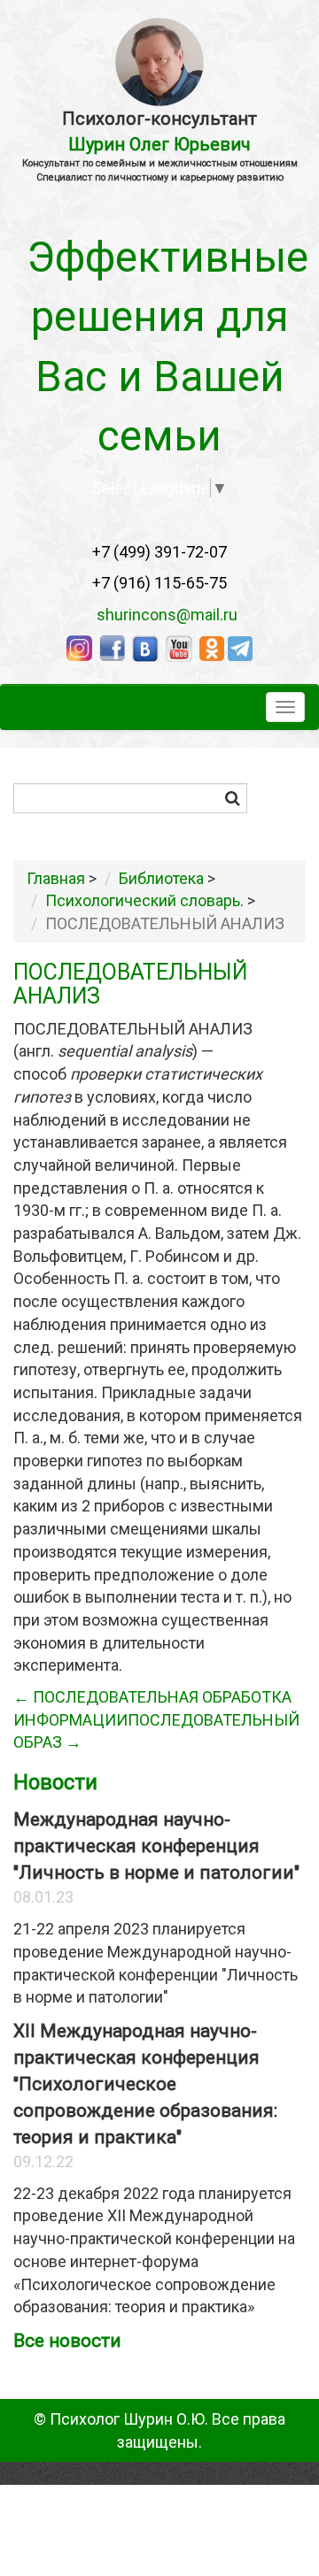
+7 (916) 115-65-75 (159, 583)
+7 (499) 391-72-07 (159, 552)
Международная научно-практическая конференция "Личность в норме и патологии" (156, 1846)
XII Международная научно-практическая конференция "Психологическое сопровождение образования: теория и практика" (145, 2084)
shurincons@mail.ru (162, 615)
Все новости (67, 2341)
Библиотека (161, 878)
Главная (56, 878)
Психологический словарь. (144, 900)
